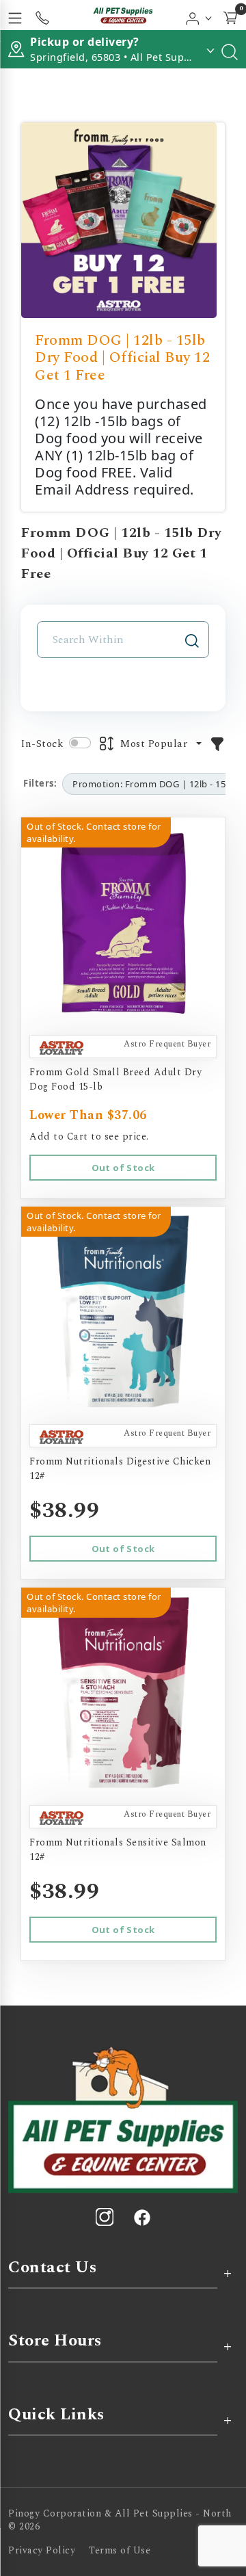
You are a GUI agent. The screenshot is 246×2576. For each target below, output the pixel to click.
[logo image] (123, 15)
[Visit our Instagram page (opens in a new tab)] (105, 2217)
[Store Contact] (42, 15)
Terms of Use (120, 2550)
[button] (199, 15)
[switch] (80, 743)
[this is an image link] (123, 2118)
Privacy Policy (42, 2550)
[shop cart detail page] (230, 15)
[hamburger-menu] (15, 15)
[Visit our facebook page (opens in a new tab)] (141, 2217)
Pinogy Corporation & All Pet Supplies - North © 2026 (120, 2520)
